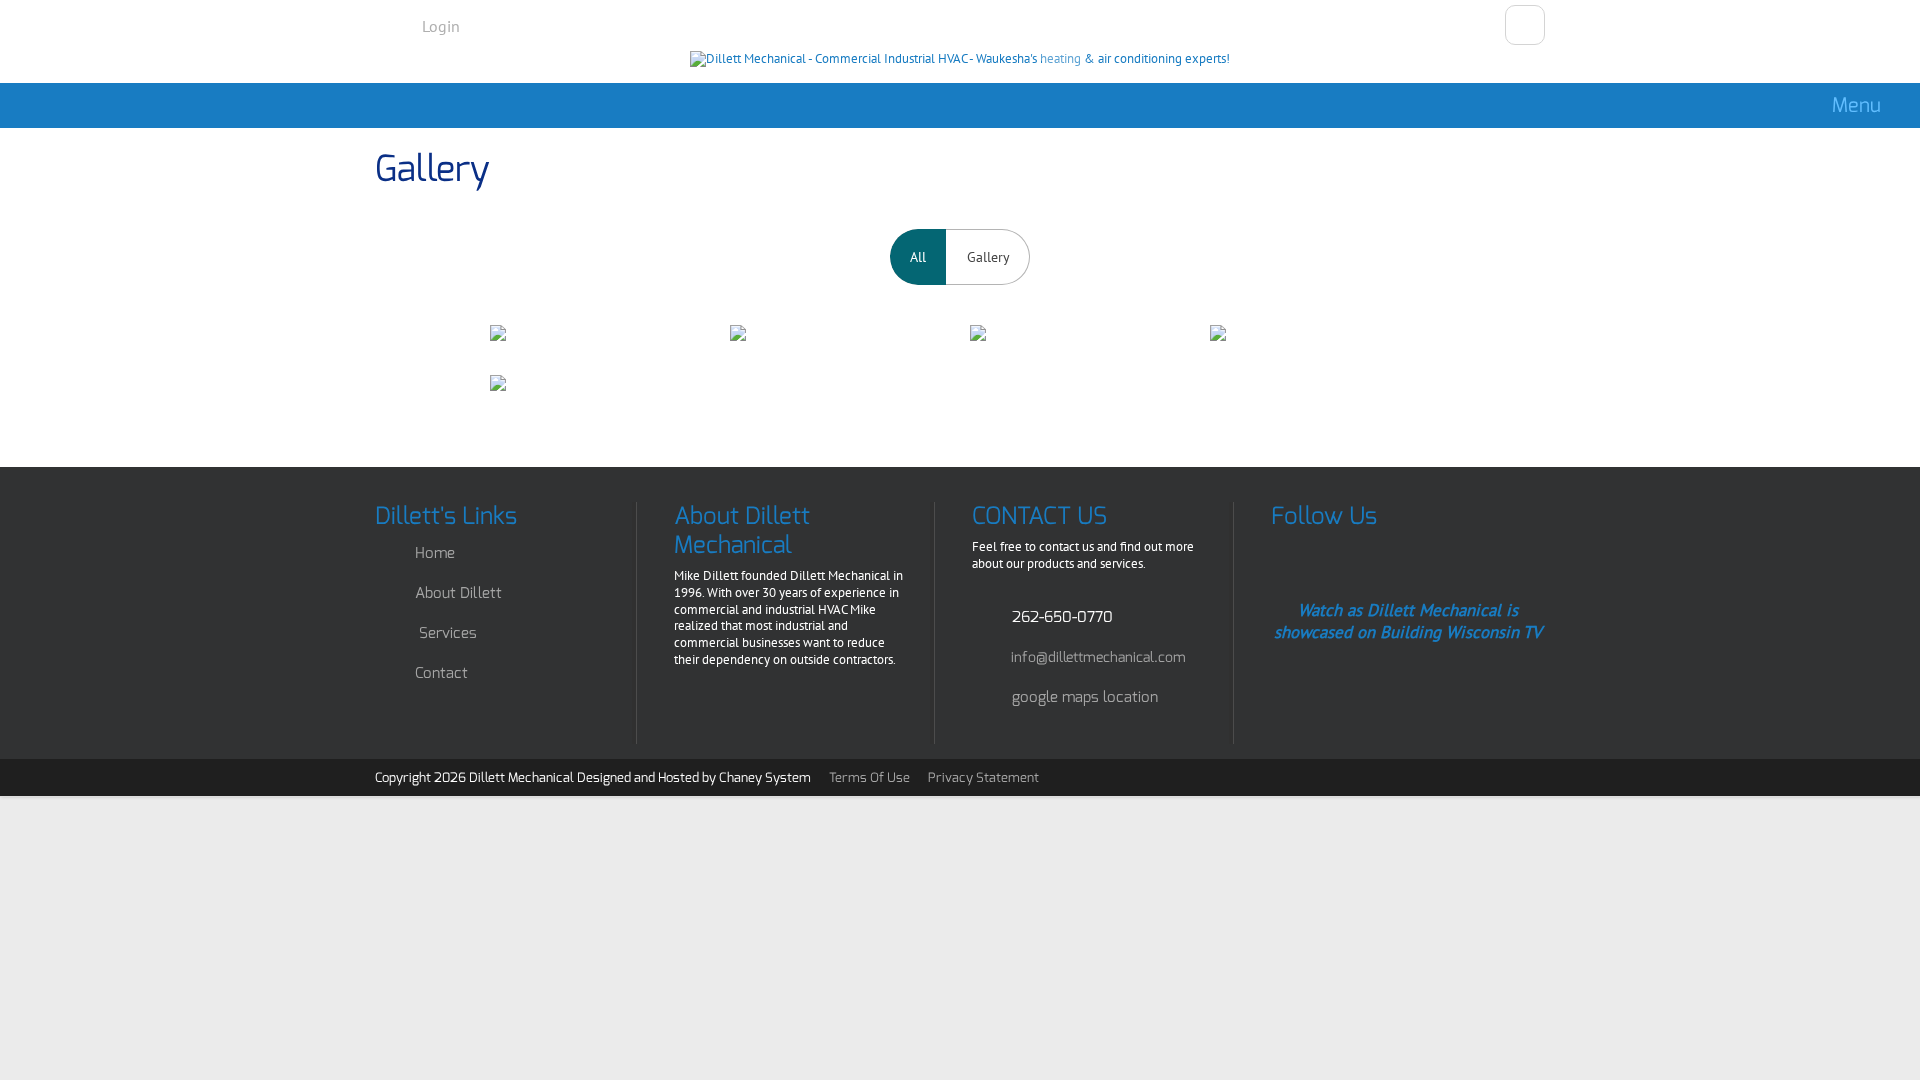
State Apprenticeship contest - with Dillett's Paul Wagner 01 (840, 333)
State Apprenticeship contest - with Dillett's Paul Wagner (600, 333)
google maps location (1085, 697)
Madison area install (1320, 333)
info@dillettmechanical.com (1098, 657)
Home (435, 553)
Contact (441, 673)
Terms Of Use (869, 777)
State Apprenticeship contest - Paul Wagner (1080, 333)
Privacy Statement (983, 777)
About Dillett (458, 593)
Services (448, 633)
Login (441, 26)
